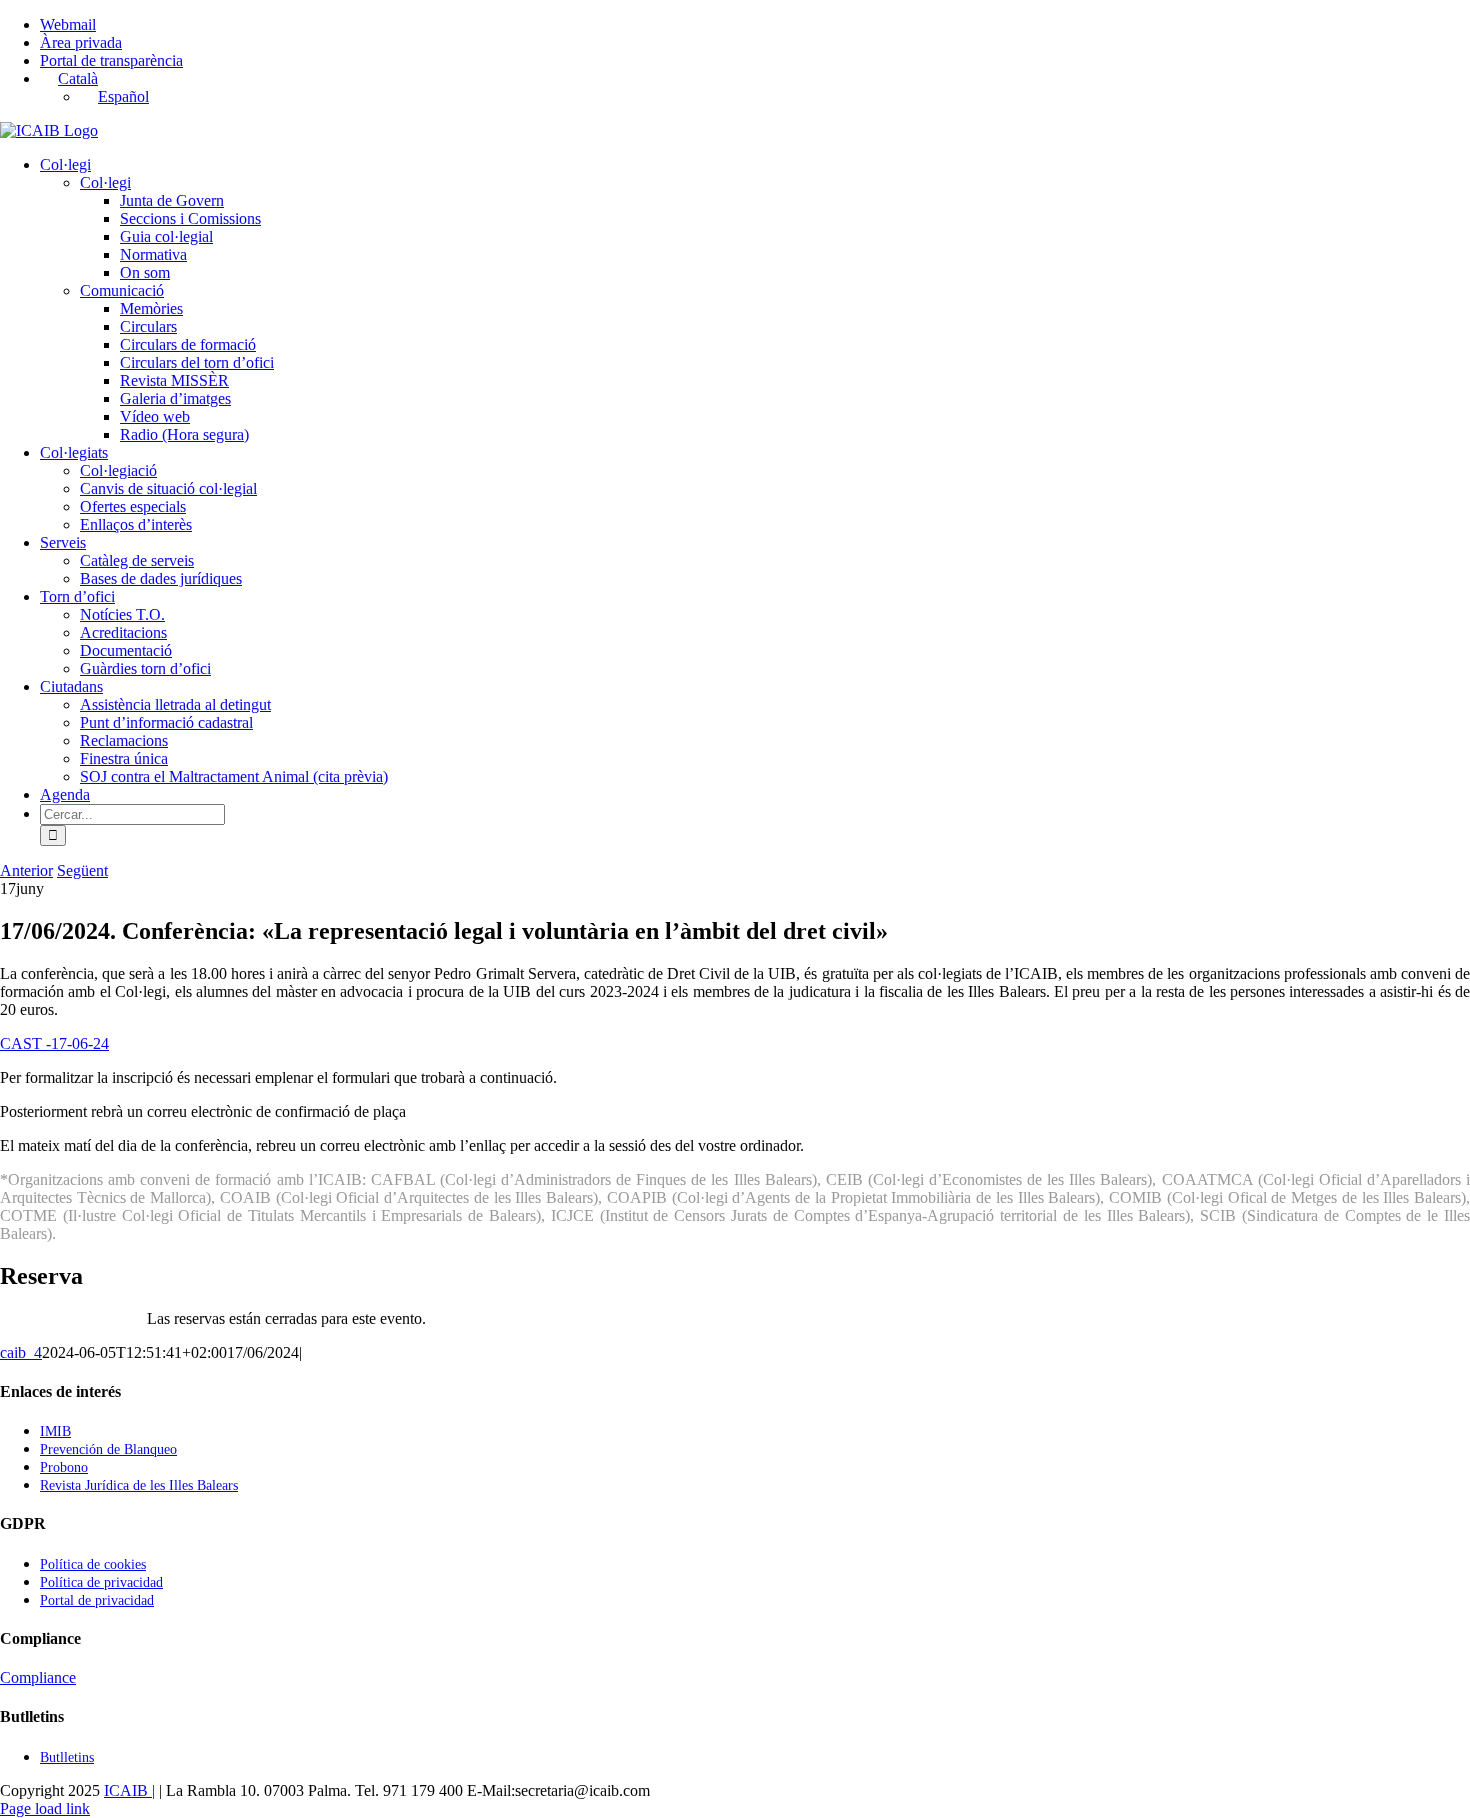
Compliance (38, 1677)
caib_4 (21, 1352)
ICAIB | (129, 1790)
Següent (82, 870)
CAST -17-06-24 (54, 1043)
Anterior (26, 870)
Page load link (45, 1808)
